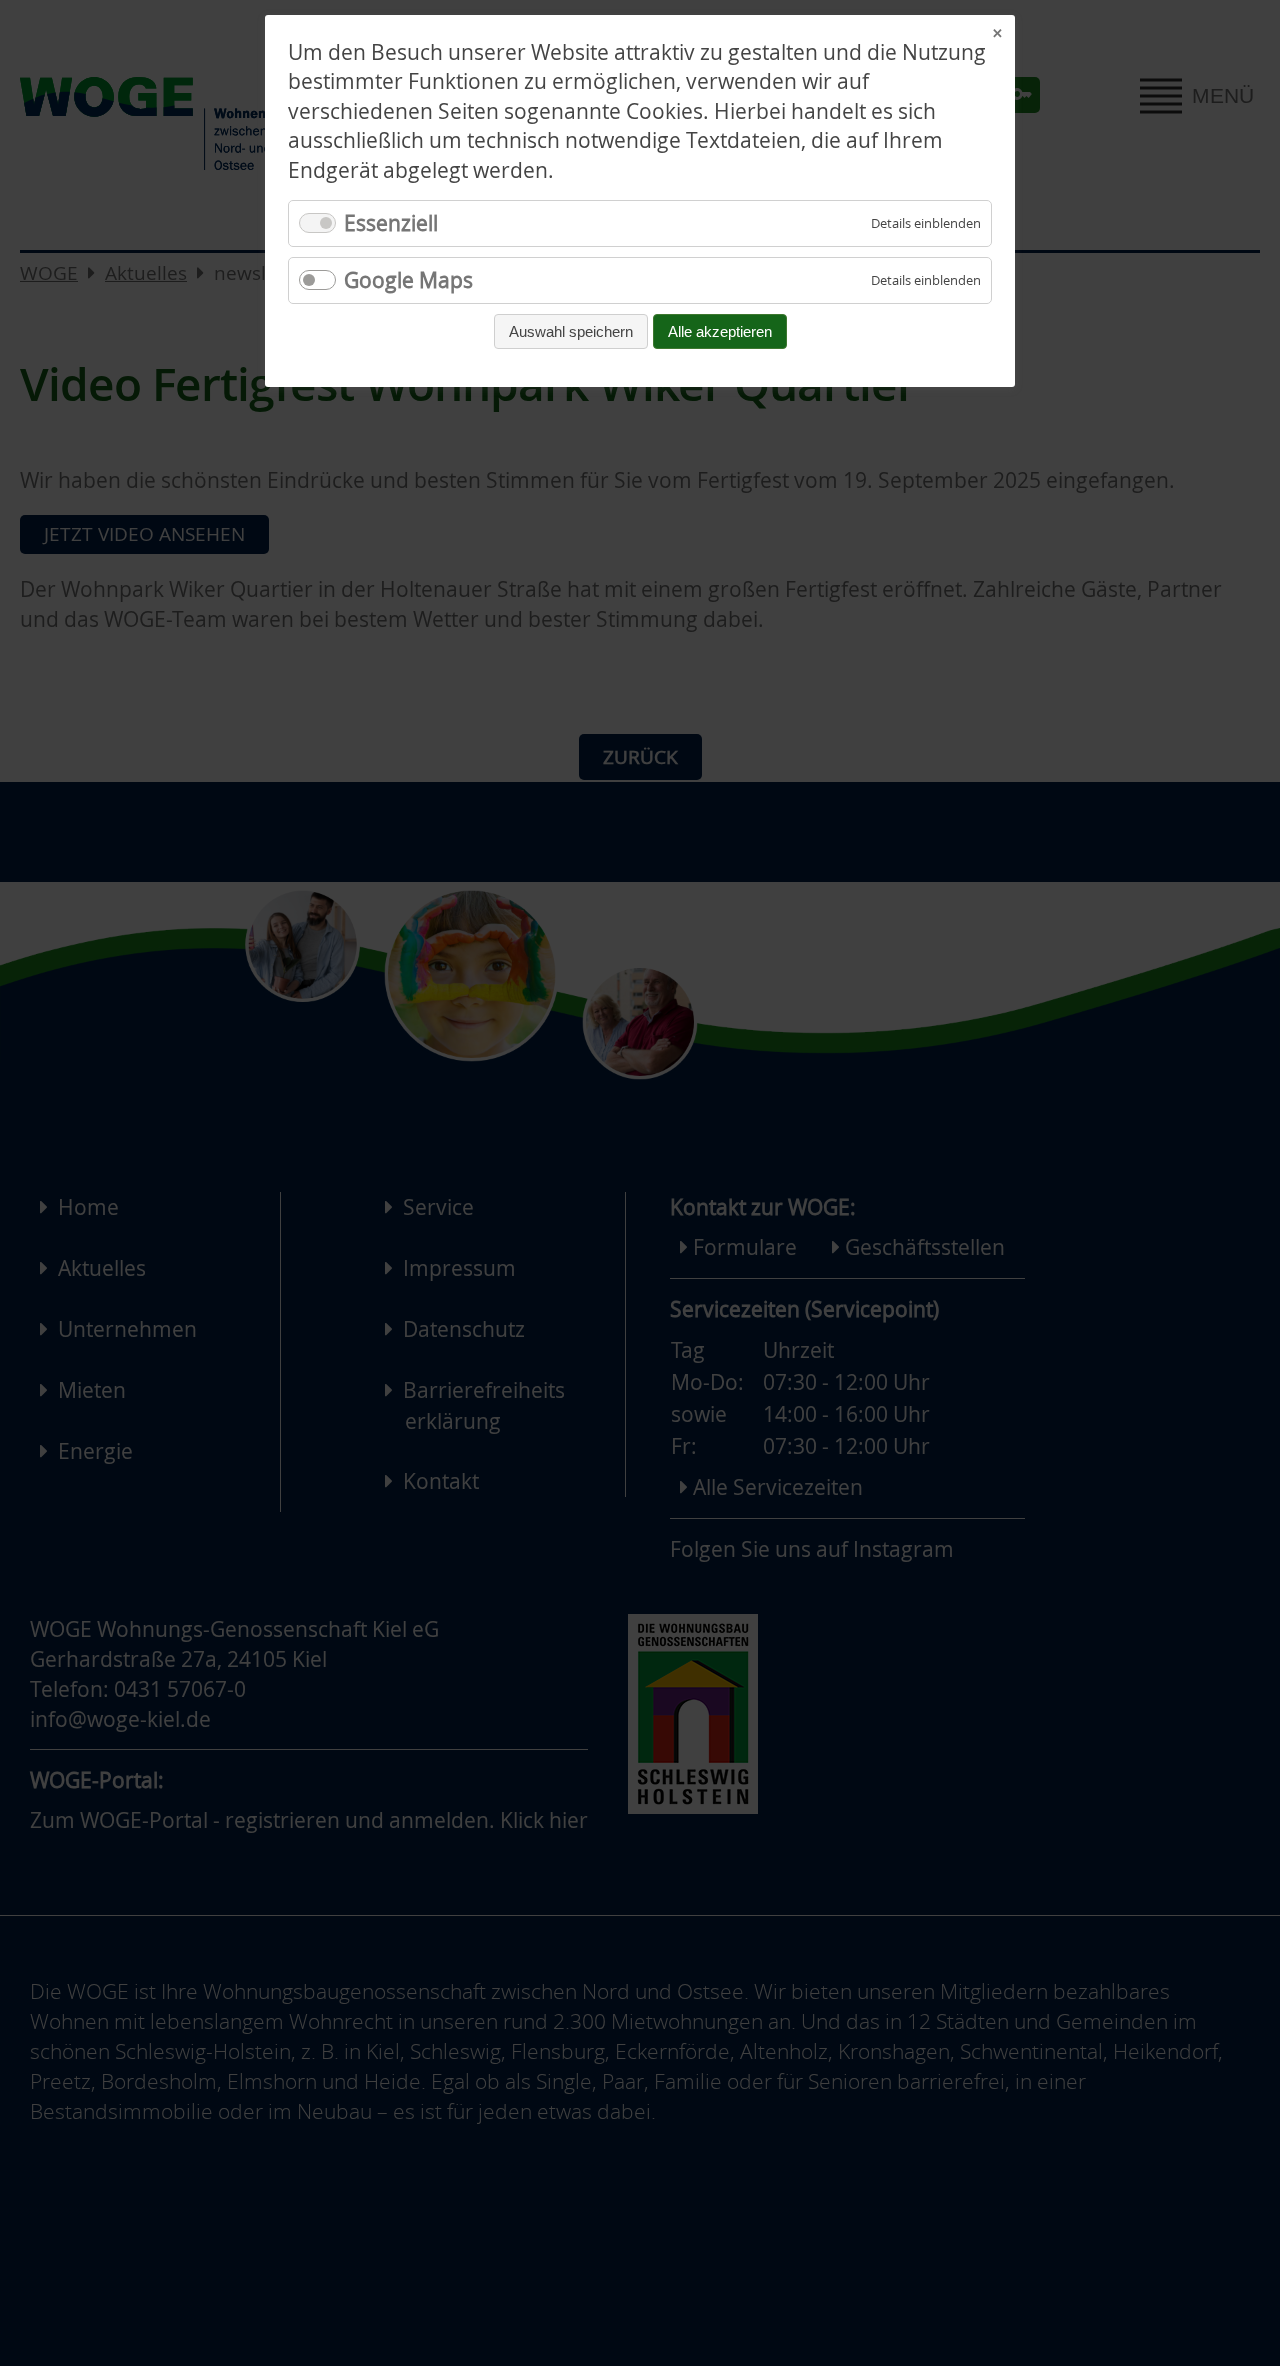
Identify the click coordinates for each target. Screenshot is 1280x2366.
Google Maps (408, 280)
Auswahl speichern (571, 331)
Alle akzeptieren (720, 331)
